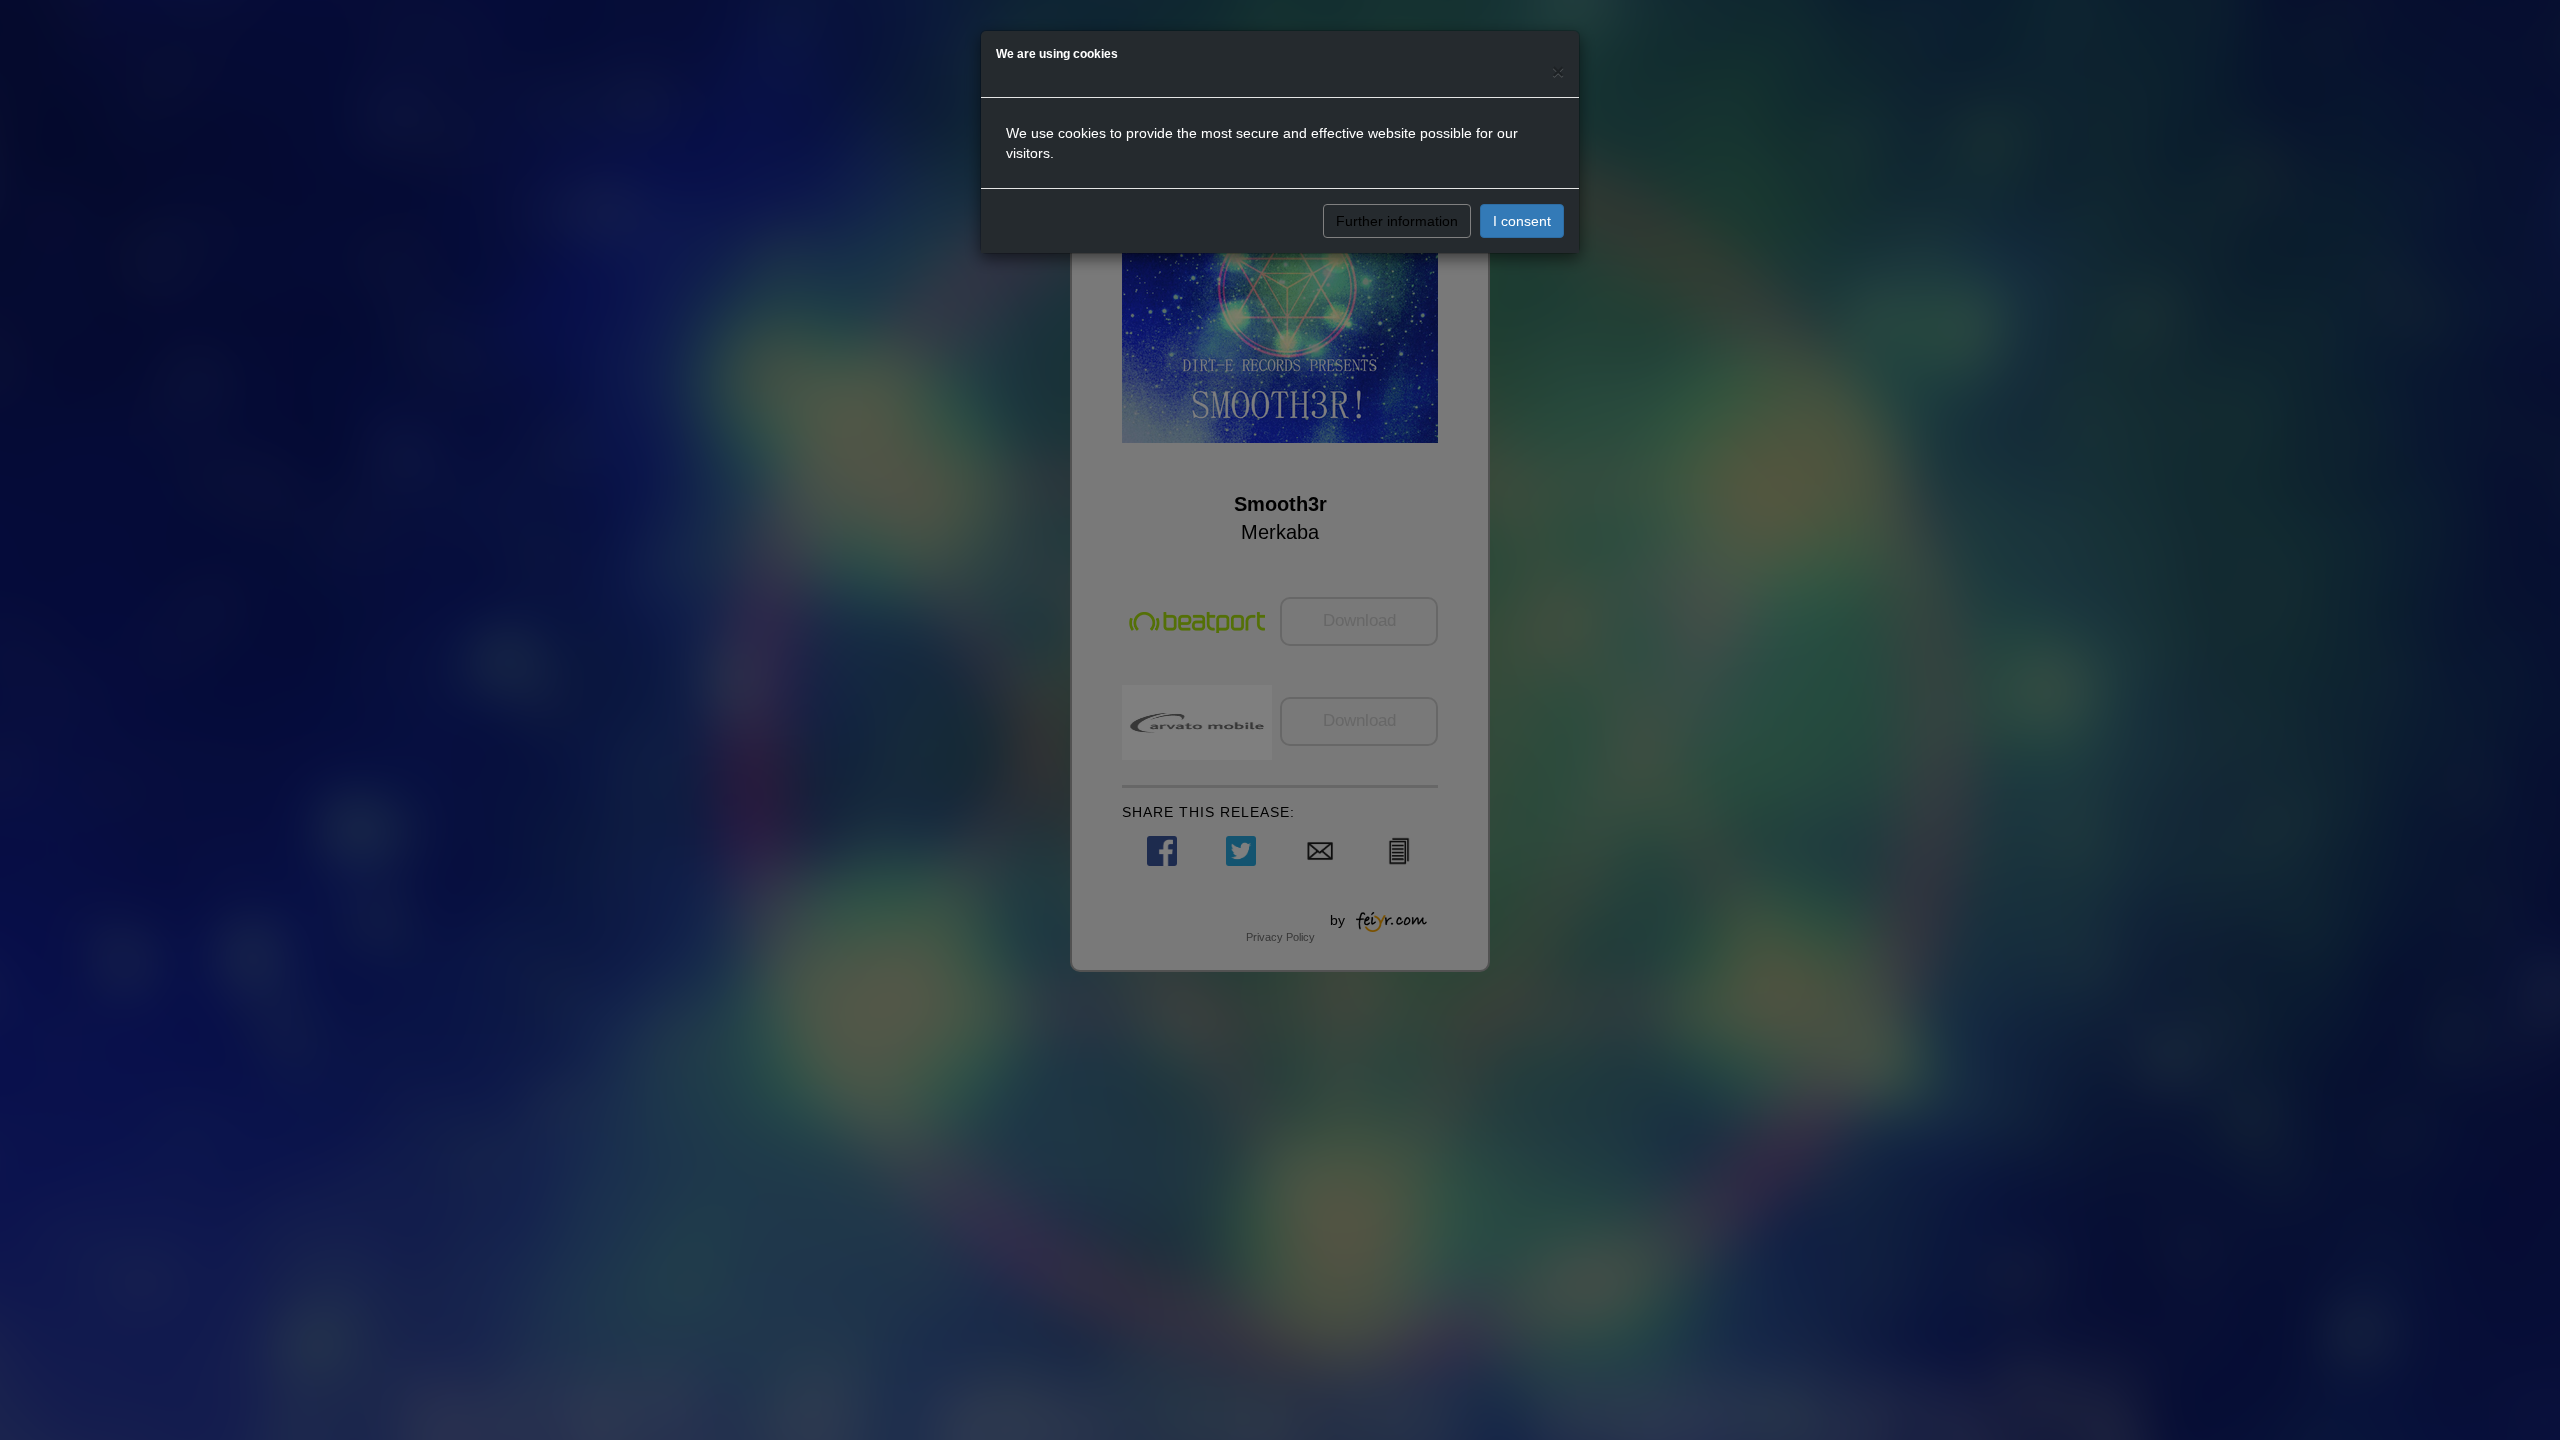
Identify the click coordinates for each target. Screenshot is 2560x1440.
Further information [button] (1397, 221)
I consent (1522, 221)
